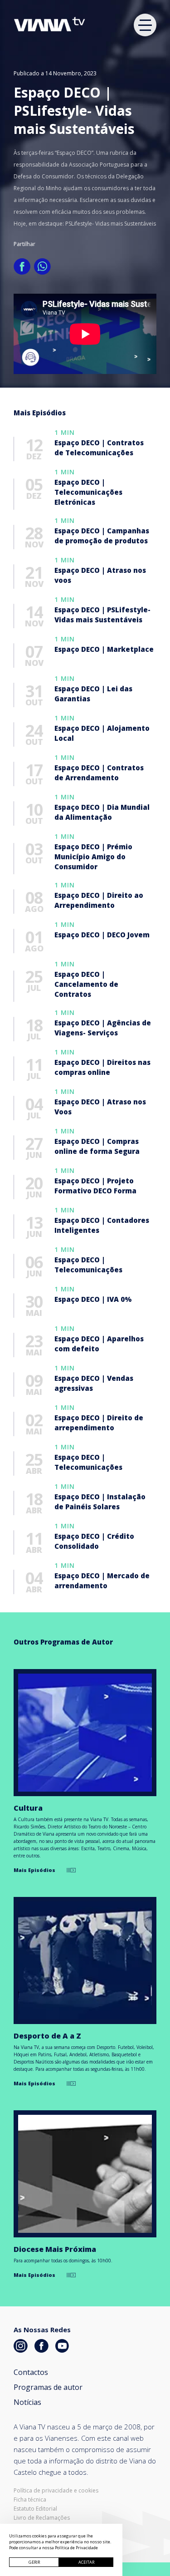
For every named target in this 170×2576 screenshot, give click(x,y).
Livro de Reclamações (42, 2518)
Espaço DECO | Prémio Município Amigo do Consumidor (93, 857)
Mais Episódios (34, 1870)
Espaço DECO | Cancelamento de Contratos (86, 984)
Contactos (31, 2372)
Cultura (28, 1808)
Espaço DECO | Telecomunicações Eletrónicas (88, 492)
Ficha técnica (30, 2500)
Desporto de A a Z (47, 2036)
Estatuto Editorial (35, 2509)
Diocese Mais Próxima (55, 2249)
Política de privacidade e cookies (56, 2491)
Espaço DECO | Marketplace (104, 649)
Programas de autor (48, 2387)
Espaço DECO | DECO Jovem (102, 935)
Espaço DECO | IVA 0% (93, 1299)
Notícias (27, 2402)
